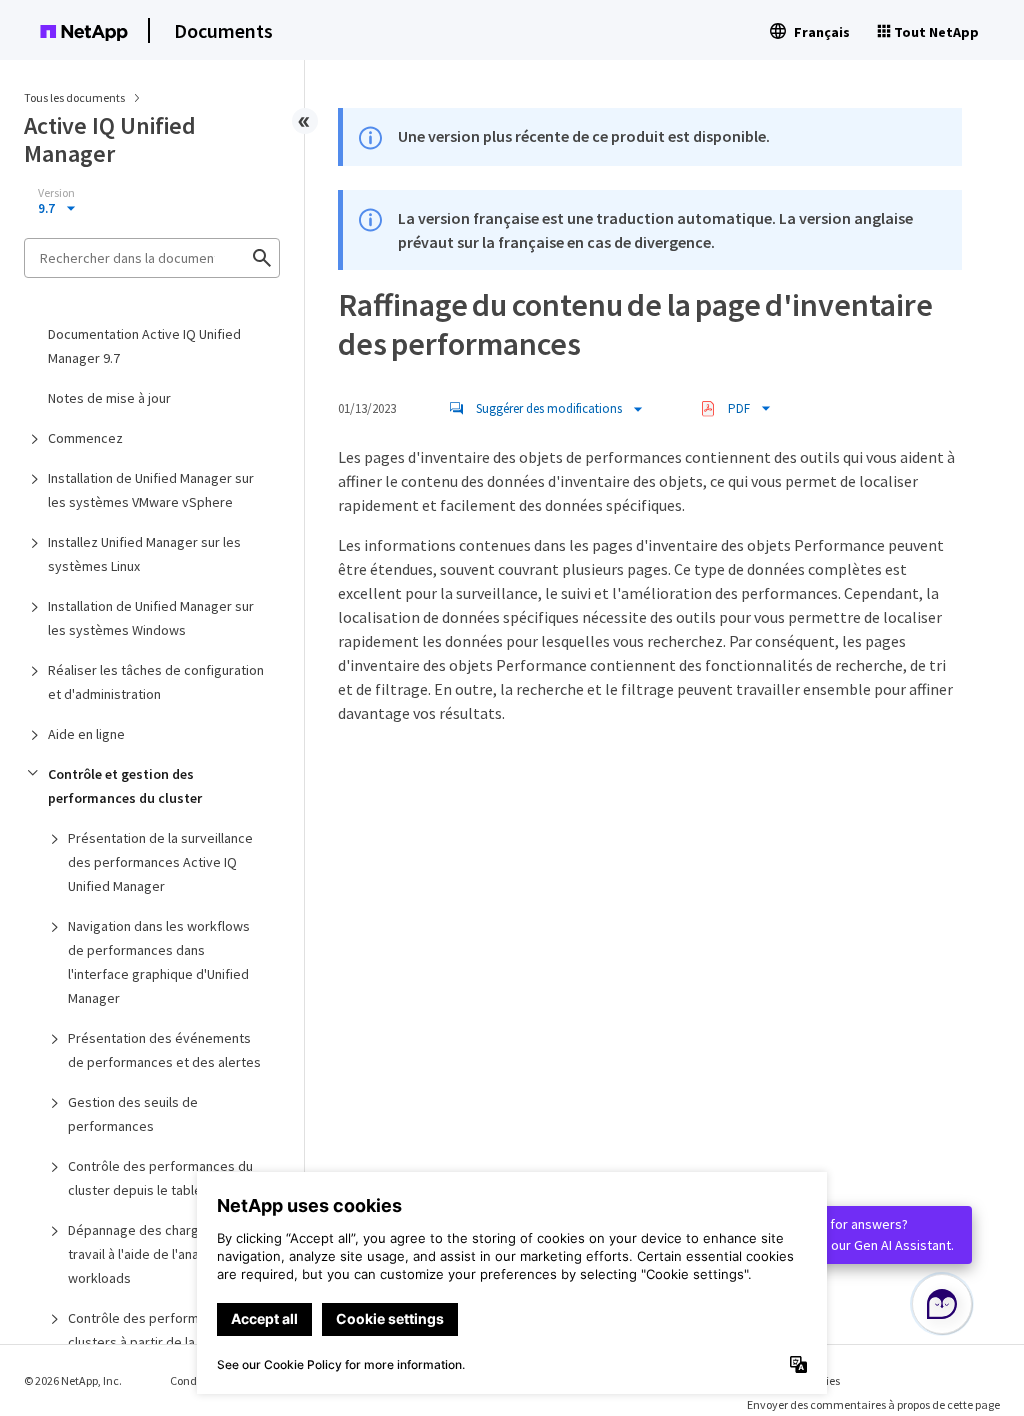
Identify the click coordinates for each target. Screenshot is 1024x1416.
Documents (223, 30)
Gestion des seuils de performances (133, 1114)
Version (56, 193)
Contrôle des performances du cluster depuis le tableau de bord (167, 1178)
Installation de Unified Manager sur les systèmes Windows (151, 618)
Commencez (85, 438)
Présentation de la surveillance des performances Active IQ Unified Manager (160, 862)
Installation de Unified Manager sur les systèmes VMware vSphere (151, 490)
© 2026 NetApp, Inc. (73, 1380)
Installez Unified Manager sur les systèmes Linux (144, 554)
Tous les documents (74, 97)
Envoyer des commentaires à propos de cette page (873, 1404)
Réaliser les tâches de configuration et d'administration (156, 682)
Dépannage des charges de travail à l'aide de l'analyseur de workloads (161, 1254)
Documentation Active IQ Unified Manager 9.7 (144, 346)
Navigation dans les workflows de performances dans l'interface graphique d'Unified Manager (159, 962)
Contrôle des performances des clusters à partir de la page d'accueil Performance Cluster (164, 1342)
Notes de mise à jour (109, 398)
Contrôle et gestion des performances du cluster (125, 786)
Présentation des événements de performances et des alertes (164, 1050)
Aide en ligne (86, 734)
